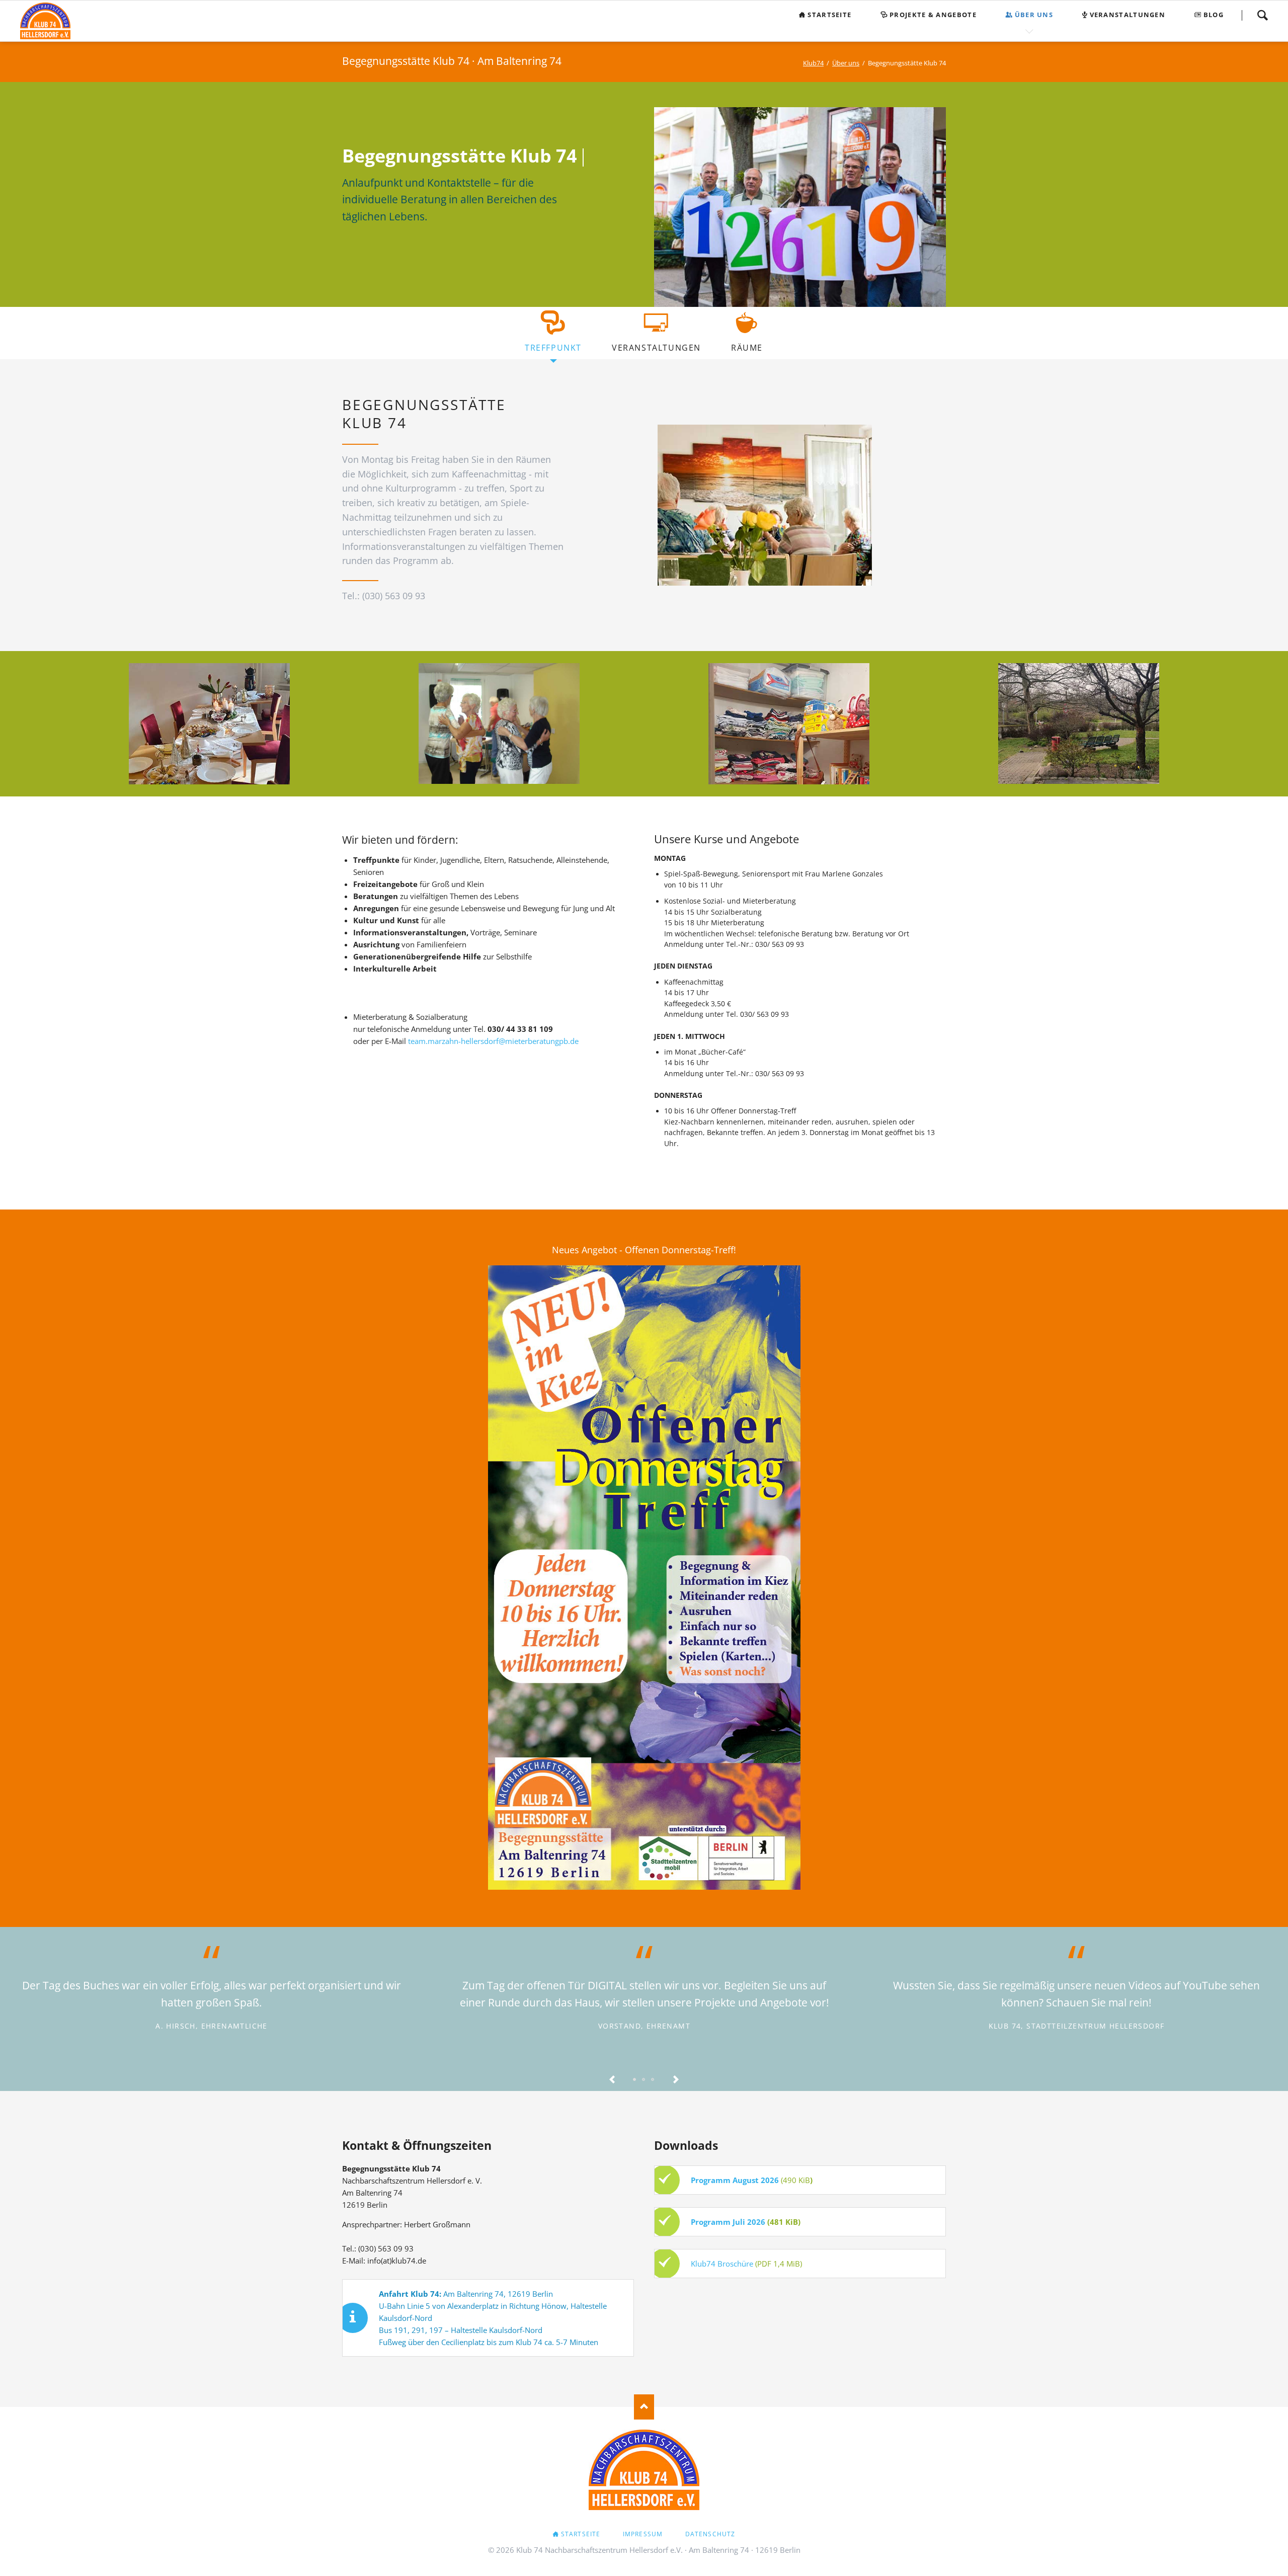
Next (676, 2080)
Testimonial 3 (644, 2080)
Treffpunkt (553, 348)
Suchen (1262, 15)
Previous (612, 2080)
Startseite (581, 2534)
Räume (747, 348)
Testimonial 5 (653, 2080)
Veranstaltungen (656, 348)
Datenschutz (710, 2534)
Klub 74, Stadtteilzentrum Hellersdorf (1077, 2026)
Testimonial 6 (635, 2080)
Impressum (643, 2534)
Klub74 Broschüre (722, 2264)
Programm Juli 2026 (728, 2222)
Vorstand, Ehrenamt (644, 2026)
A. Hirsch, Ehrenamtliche (212, 2026)
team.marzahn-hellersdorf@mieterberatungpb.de (493, 1041)
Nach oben (644, 2407)
